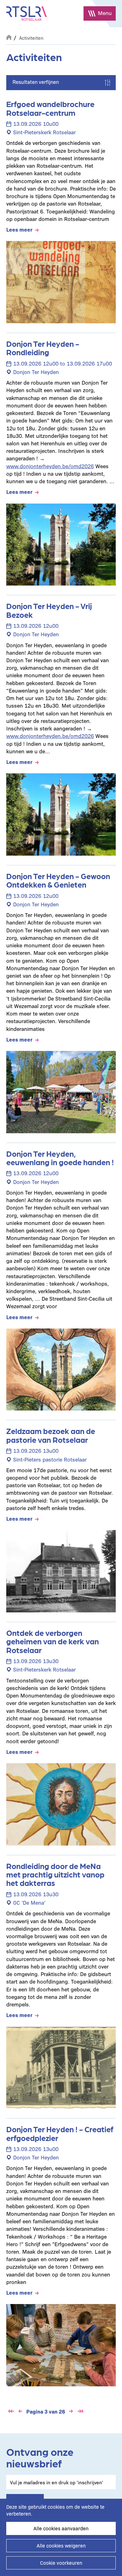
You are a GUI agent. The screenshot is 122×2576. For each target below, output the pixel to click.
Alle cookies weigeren (61, 2545)
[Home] (27, 14)
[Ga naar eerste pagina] (11, 2411)
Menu (105, 13)
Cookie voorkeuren (61, 2563)
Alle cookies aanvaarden (61, 2528)
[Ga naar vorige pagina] (20, 2411)
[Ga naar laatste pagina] (80, 2411)
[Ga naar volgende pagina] (71, 2411)
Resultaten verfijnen (36, 82)
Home (9, 37)
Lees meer (19, 229)
